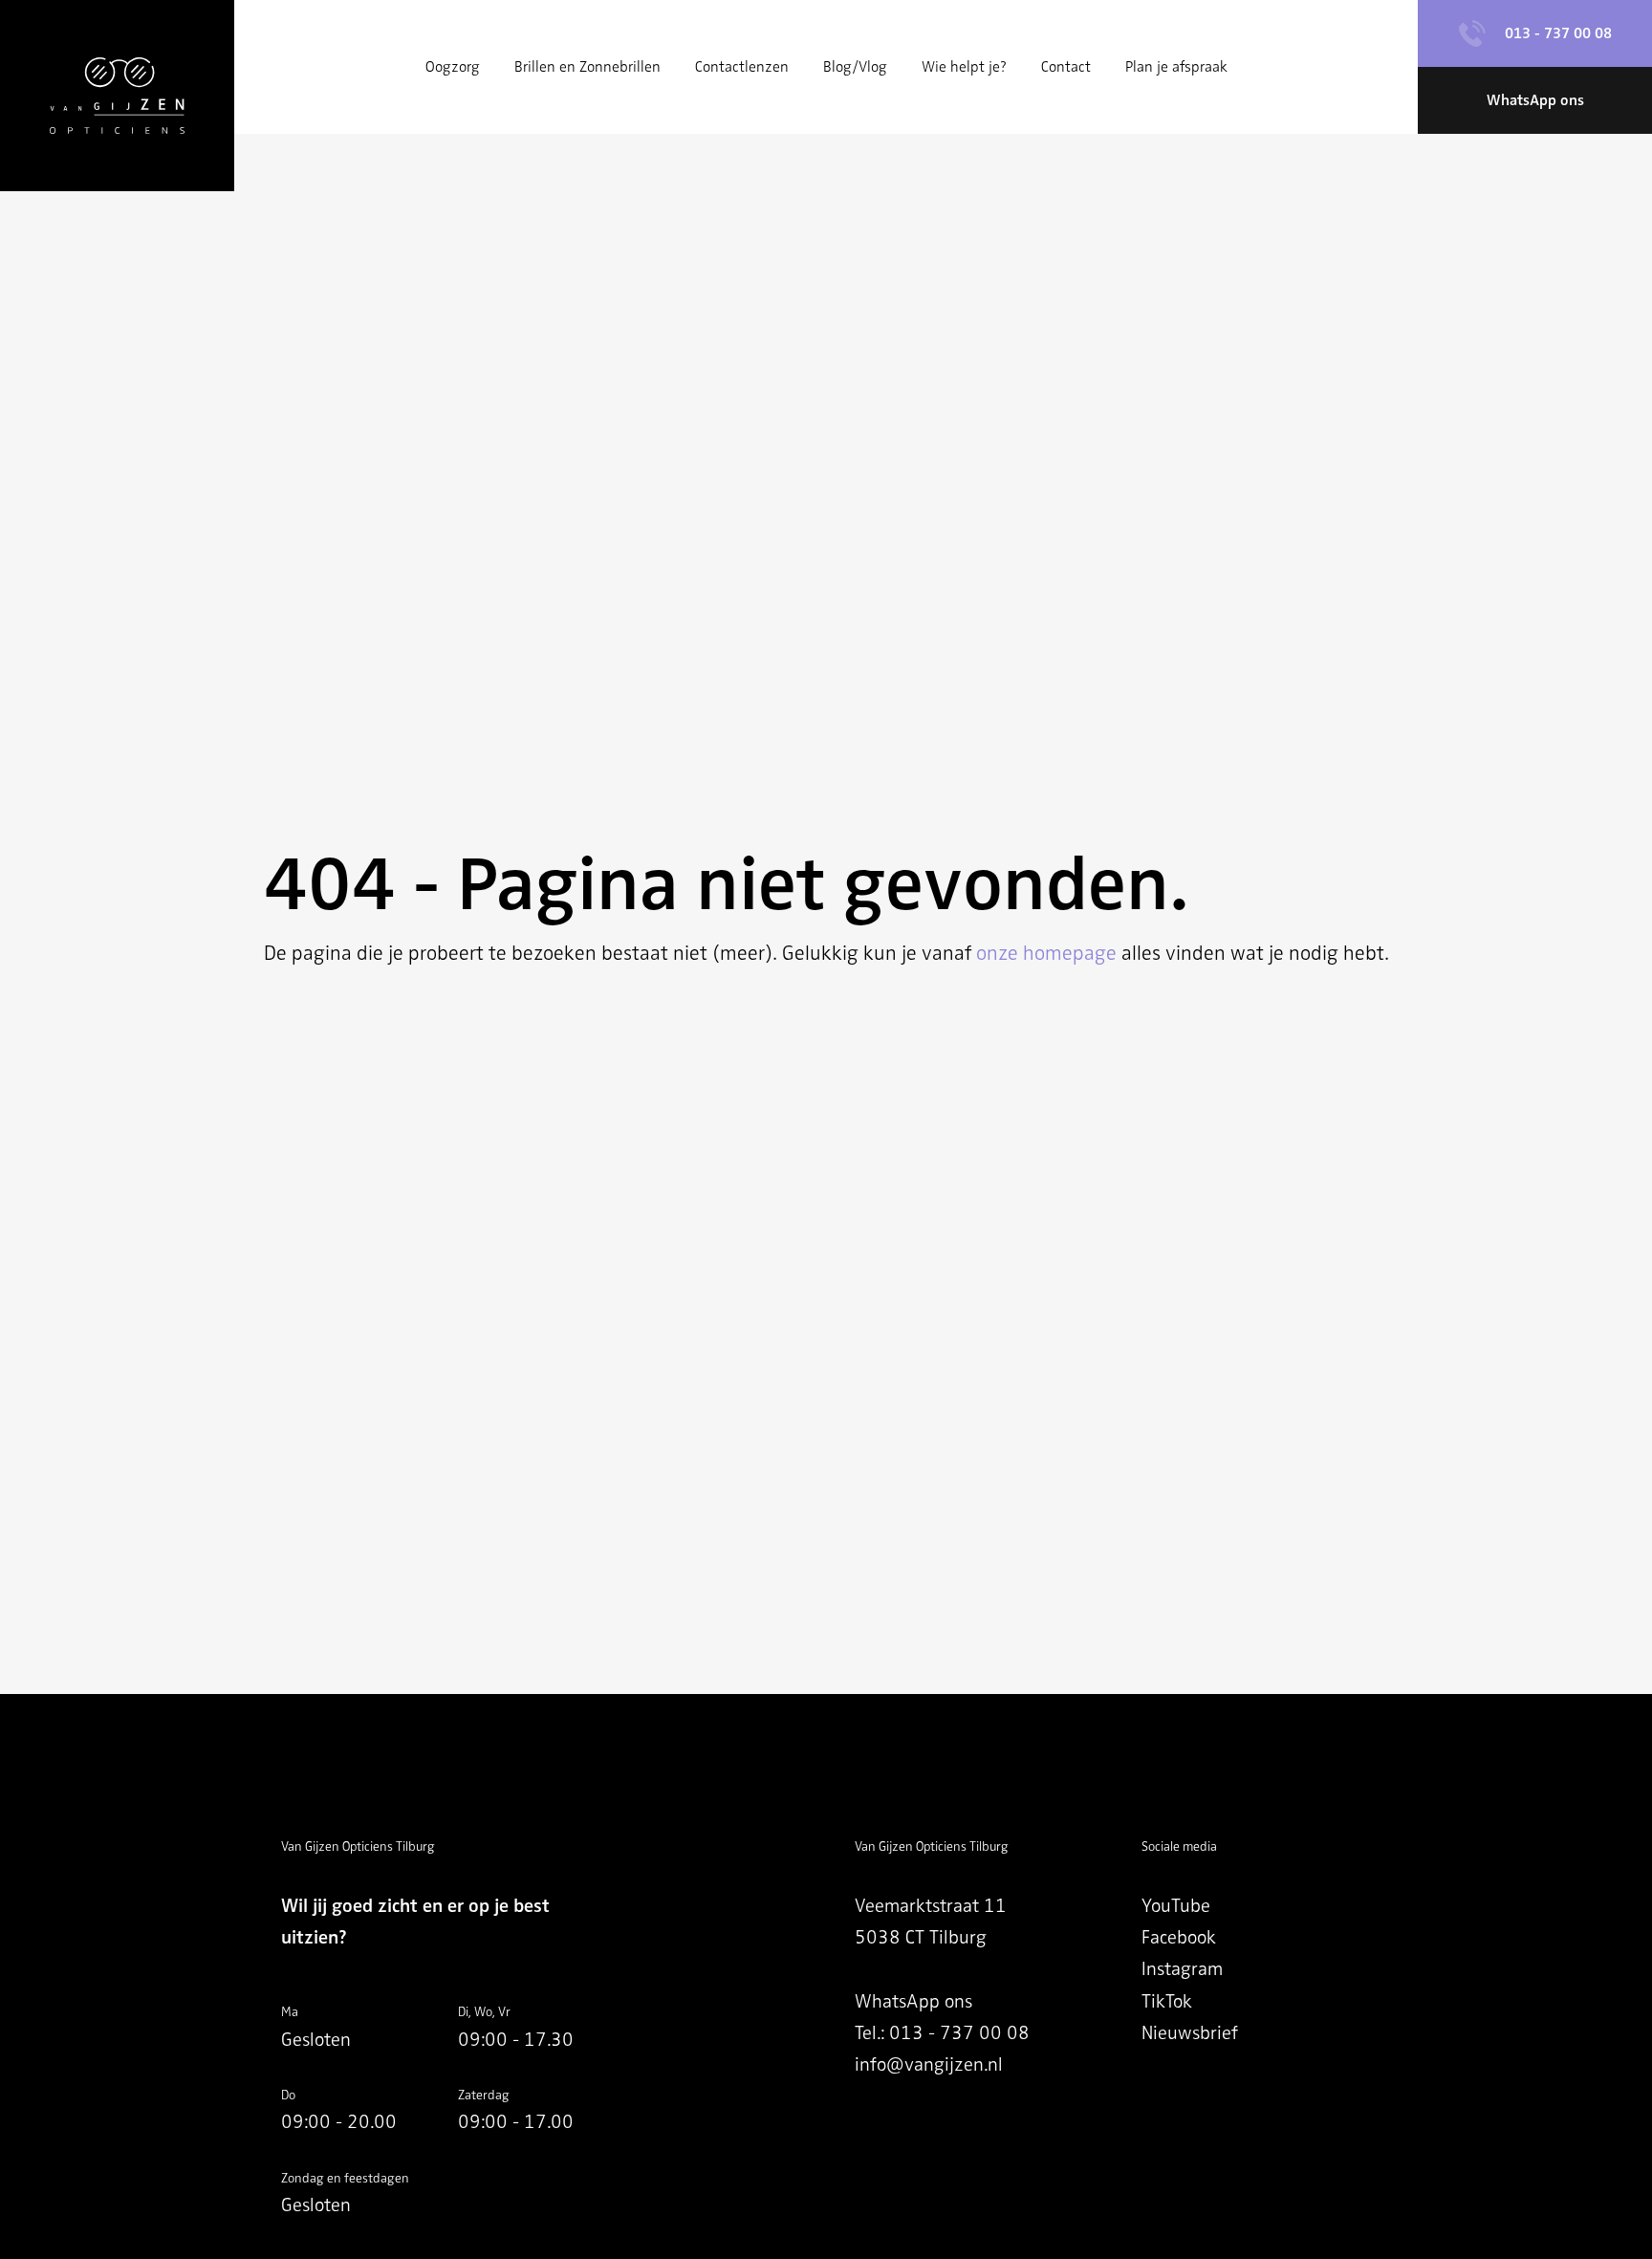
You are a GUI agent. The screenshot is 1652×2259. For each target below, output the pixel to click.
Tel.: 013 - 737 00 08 (942, 2033)
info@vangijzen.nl (929, 2064)
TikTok (1167, 2001)
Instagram (1182, 1969)
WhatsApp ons (913, 2001)
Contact (1066, 67)
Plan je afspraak (1176, 67)
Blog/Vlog (855, 67)
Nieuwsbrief (1190, 2033)
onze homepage (1046, 953)
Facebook (1179, 1937)
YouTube (1176, 1906)
